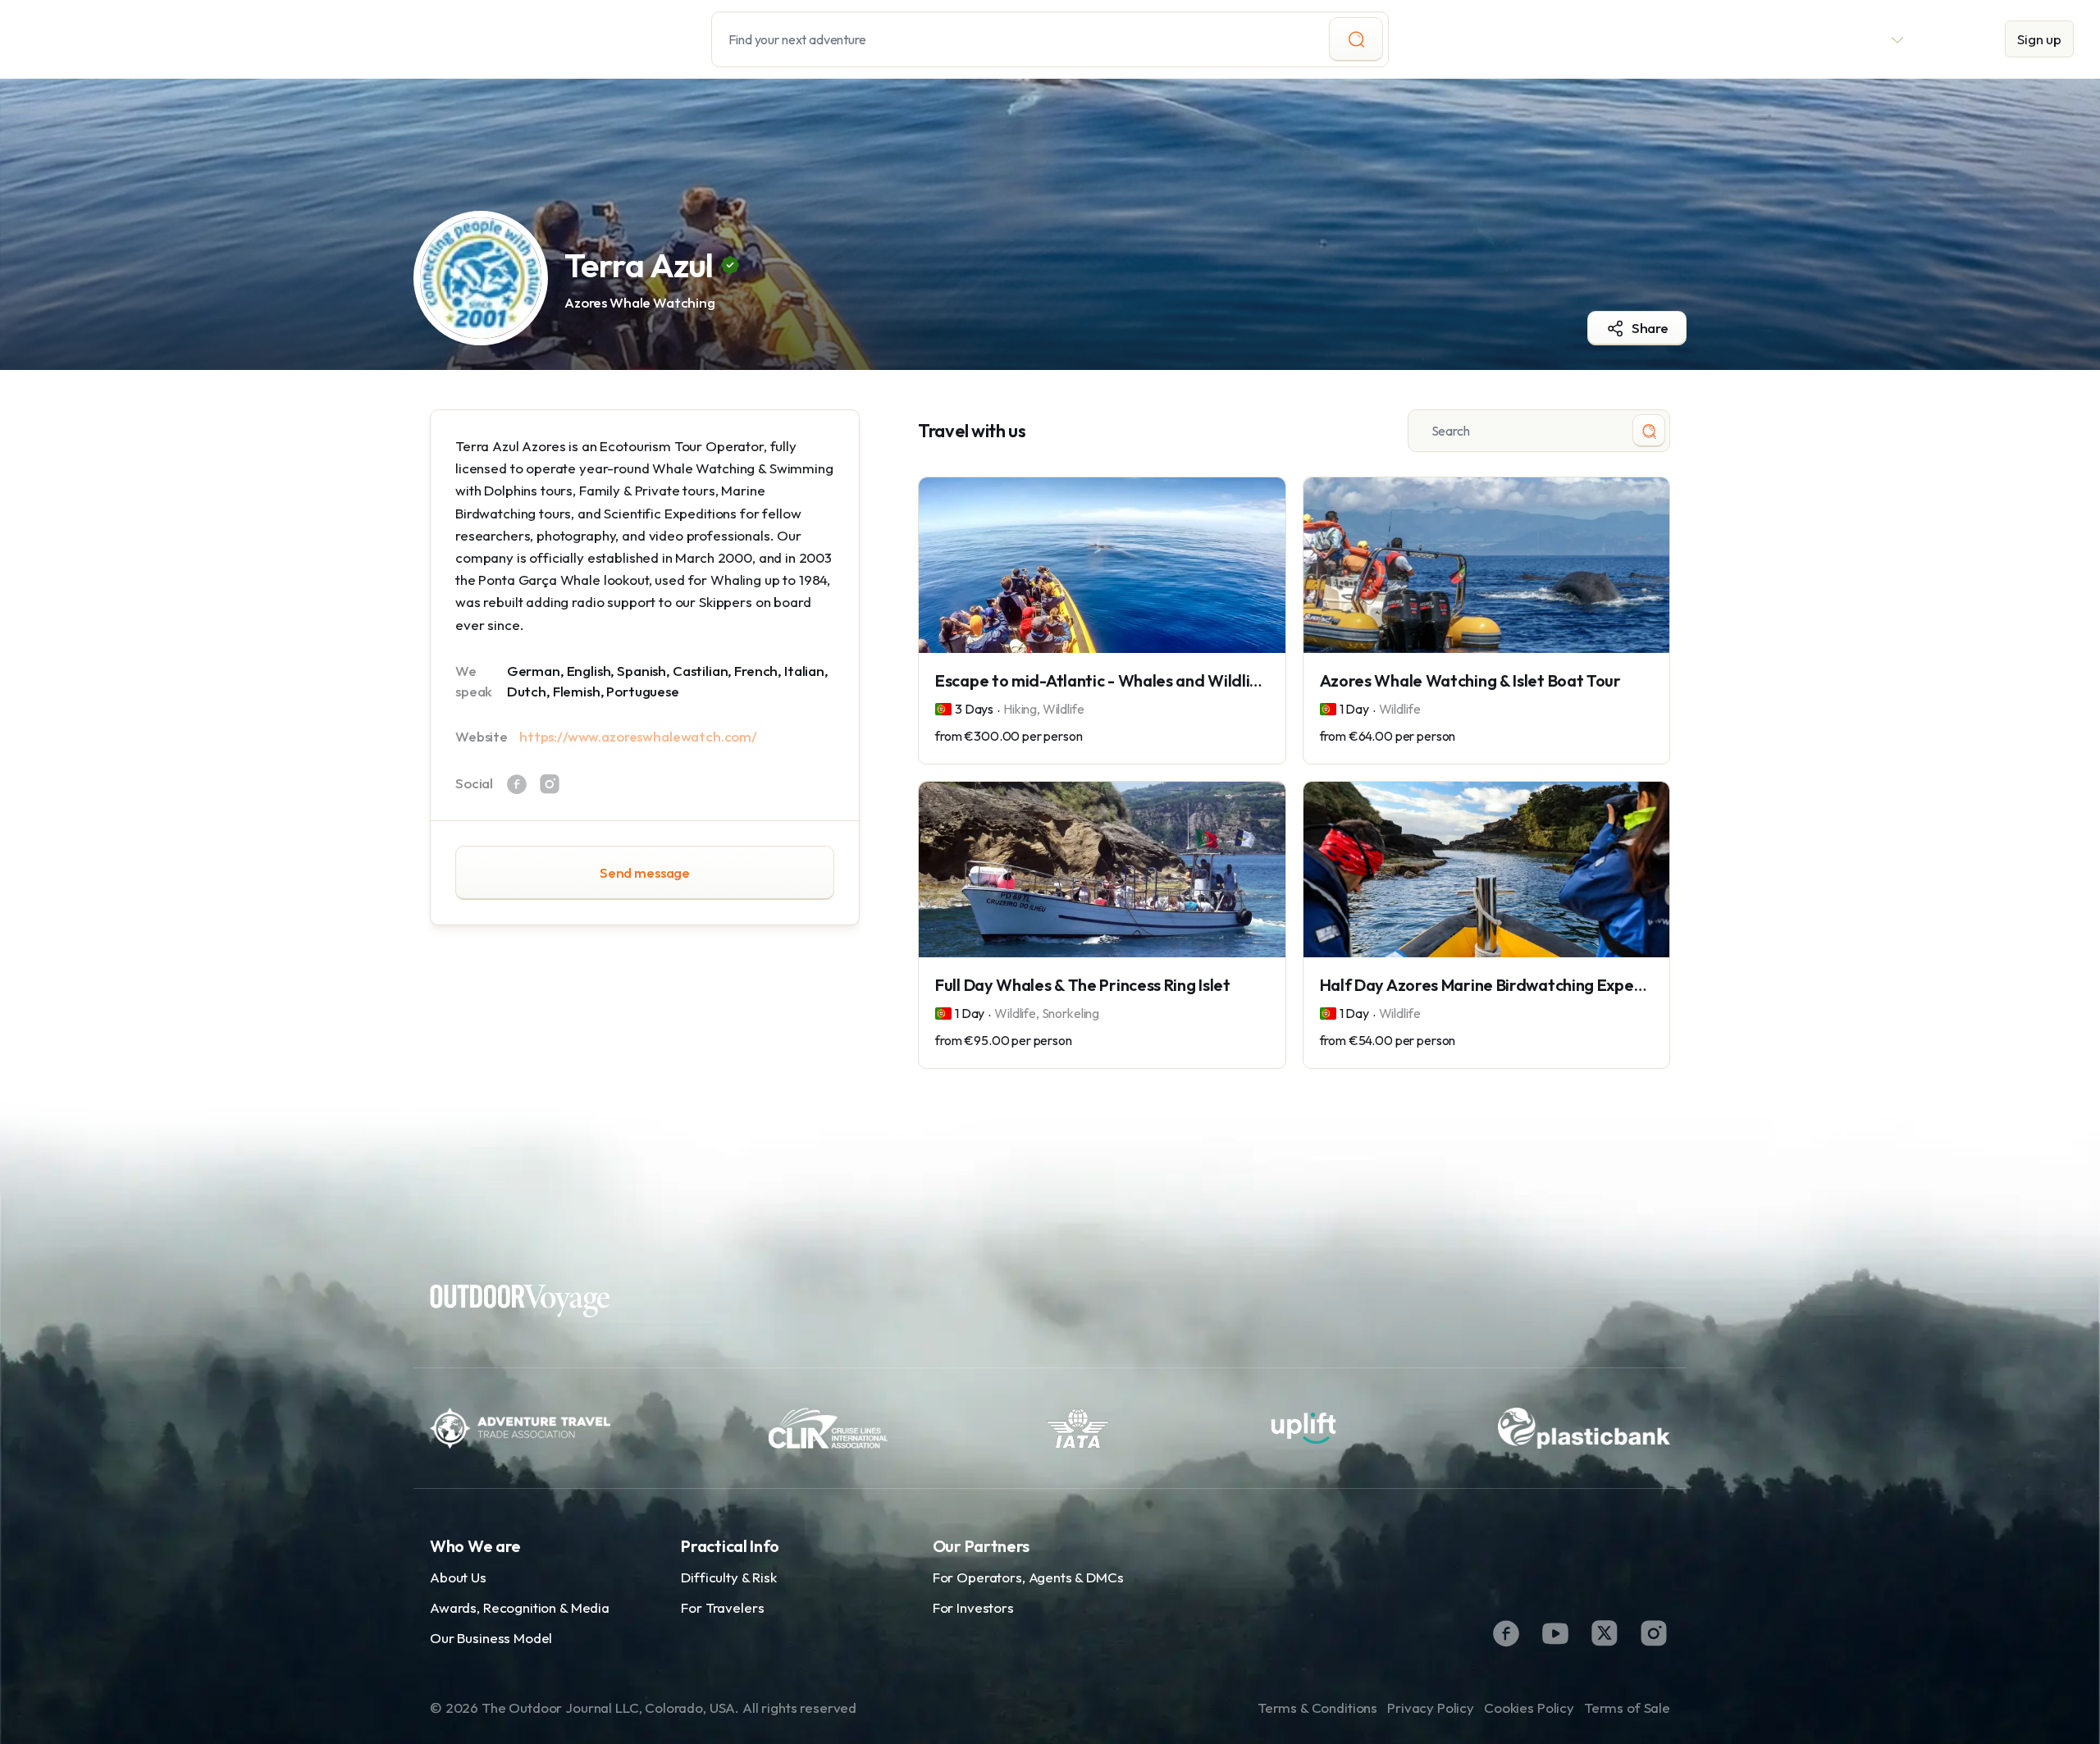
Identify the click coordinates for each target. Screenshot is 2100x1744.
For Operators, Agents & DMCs (1028, 1577)
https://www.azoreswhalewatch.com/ (638, 736)
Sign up (2039, 39)
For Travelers (722, 1607)
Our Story (1716, 39)
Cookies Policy (1529, 1707)
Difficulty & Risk (728, 1577)
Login (1955, 39)
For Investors (973, 1607)
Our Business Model (491, 1638)
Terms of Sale (1627, 1707)
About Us (458, 1577)
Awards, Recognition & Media (520, 1607)
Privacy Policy (1431, 1707)
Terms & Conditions (1317, 1707)
